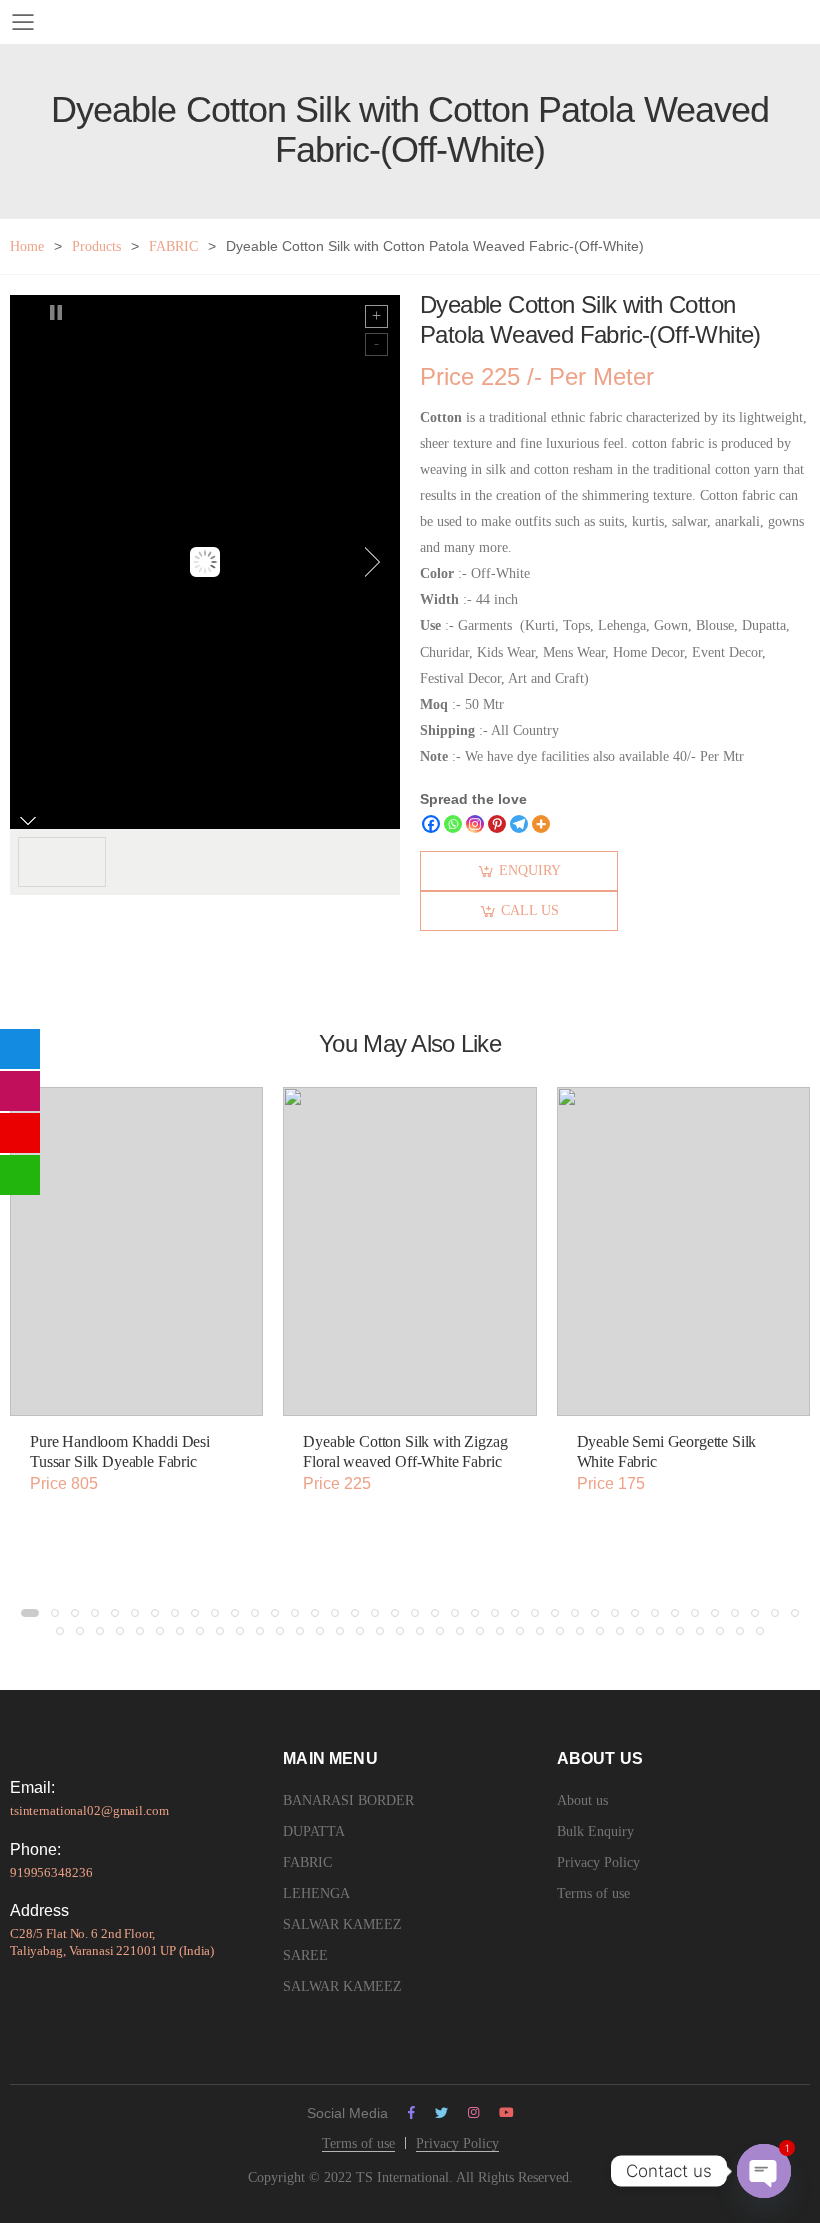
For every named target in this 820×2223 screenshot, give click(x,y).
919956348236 (51, 1872)
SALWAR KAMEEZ (342, 1924)
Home (27, 246)
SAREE (305, 1955)
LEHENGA (316, 1893)
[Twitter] (441, 2112)
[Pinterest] (497, 824)
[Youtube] (506, 2112)
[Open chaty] (764, 2171)
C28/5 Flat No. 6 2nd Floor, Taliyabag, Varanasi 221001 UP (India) (112, 1942)
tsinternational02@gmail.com (89, 1810)
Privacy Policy (598, 1862)
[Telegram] (519, 824)
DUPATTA (314, 1831)
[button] (30, 1613)
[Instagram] (475, 824)
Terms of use (593, 1893)
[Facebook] (431, 824)
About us (582, 1800)
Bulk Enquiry (595, 1831)
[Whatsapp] (453, 824)
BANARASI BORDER (348, 1800)
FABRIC (173, 246)
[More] (541, 824)
